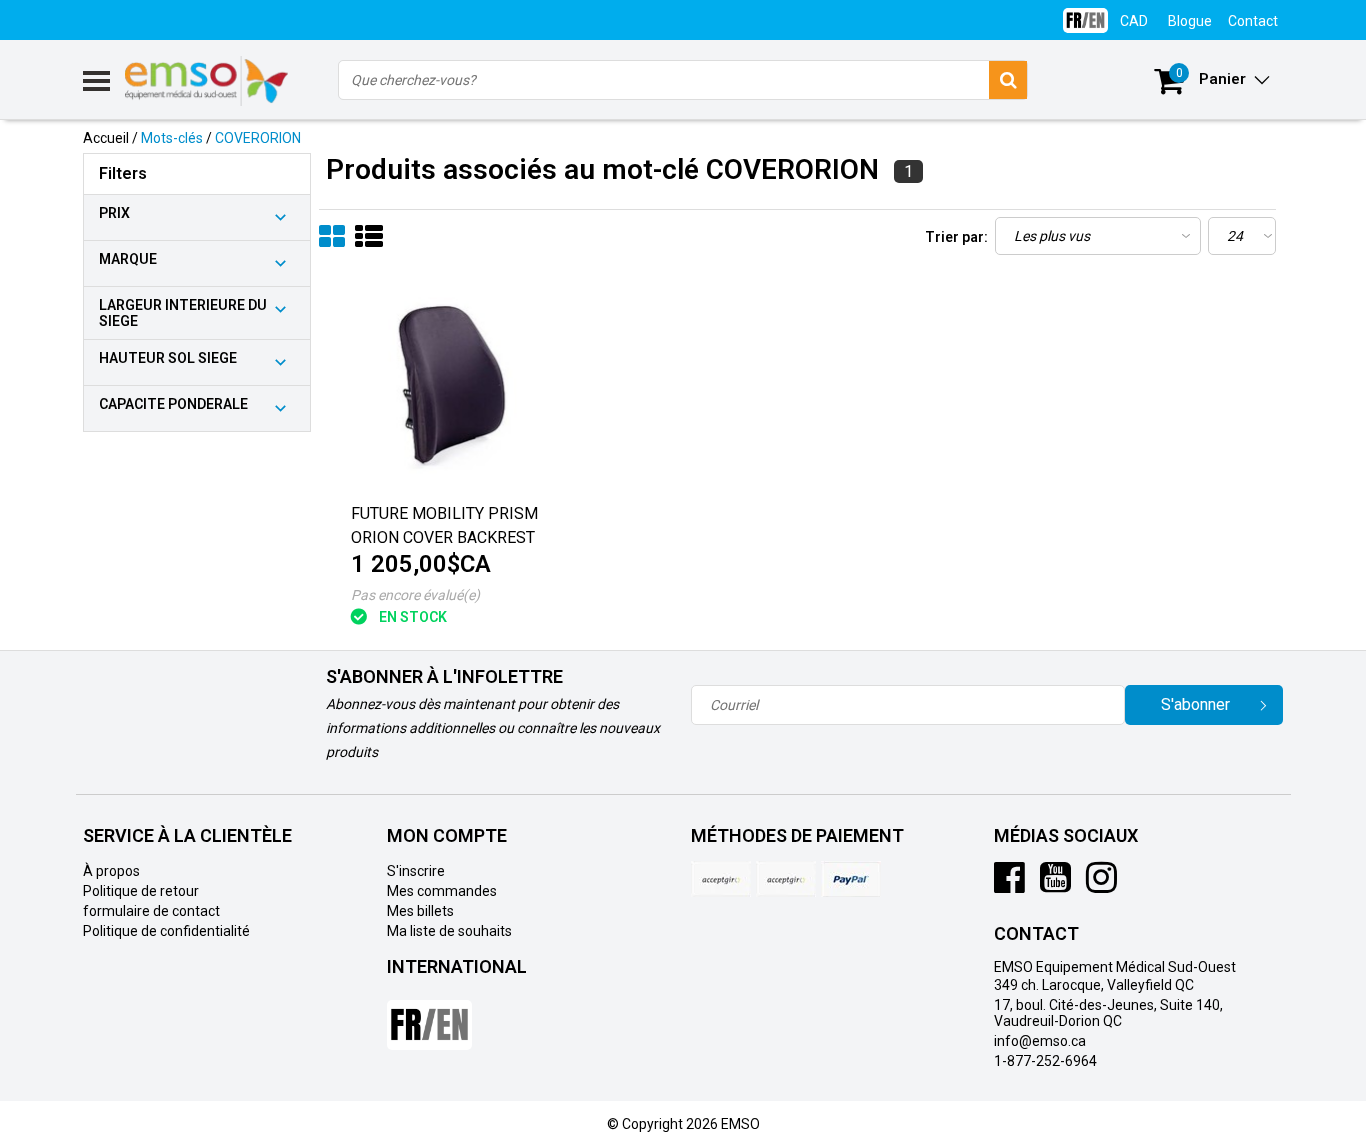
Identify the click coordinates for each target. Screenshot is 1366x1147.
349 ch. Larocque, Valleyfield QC (1094, 985)
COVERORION (258, 138)
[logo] (207, 81)
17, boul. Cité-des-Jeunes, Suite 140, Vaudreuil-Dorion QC (1108, 1013)
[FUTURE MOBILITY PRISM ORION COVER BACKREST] (446, 387)
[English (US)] (1085, 12)
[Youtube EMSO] (1055, 885)
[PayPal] (786, 879)
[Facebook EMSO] (1009, 885)
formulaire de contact (151, 911)
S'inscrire (416, 871)
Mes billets (420, 911)
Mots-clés (172, 138)
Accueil (106, 138)
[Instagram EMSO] (1101, 885)
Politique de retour (141, 891)
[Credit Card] (721, 879)
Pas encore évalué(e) (415, 595)
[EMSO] (197, 527)
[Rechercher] (1008, 80)
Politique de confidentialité (166, 931)
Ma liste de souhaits (449, 931)
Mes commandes (442, 891)
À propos (111, 871)
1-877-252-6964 (1045, 1061)
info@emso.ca (1040, 1041)
